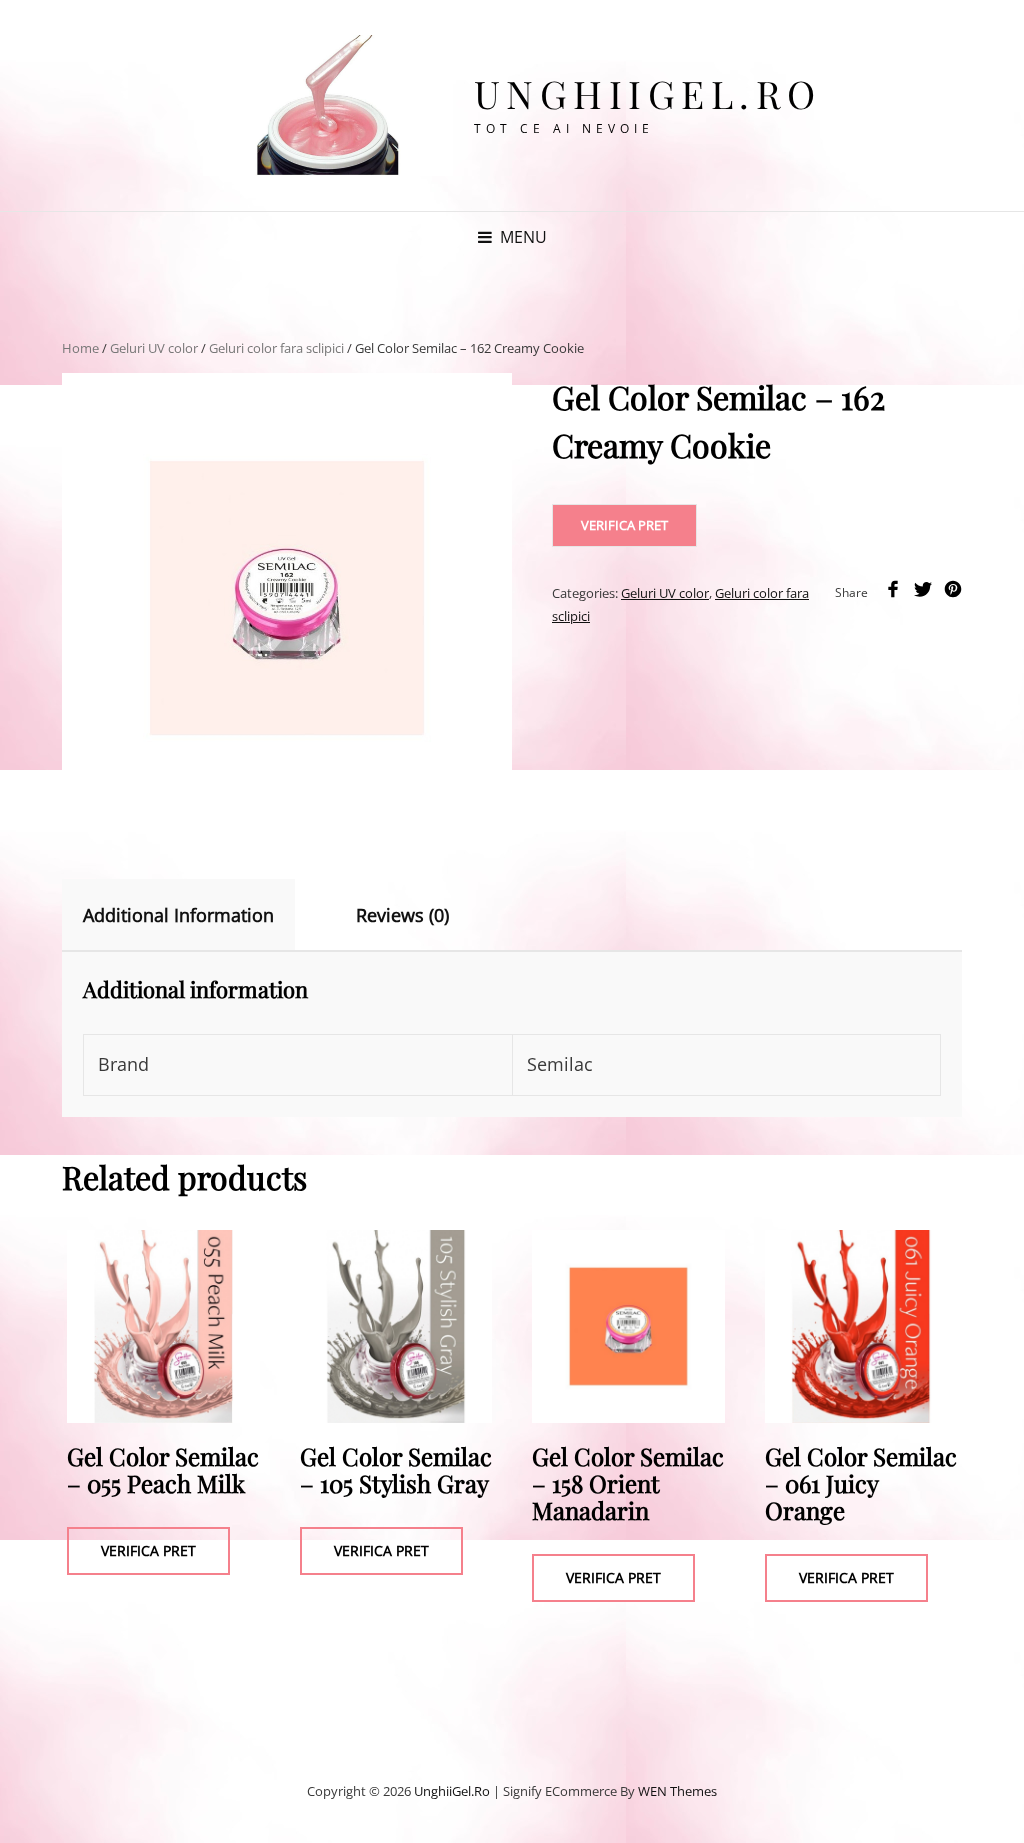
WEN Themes (677, 1791)
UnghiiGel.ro (648, 93)
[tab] (196, 915)
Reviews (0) (402, 915)
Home (80, 348)
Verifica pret (624, 525)
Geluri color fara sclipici (276, 348)
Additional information (178, 915)
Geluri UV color (154, 348)
